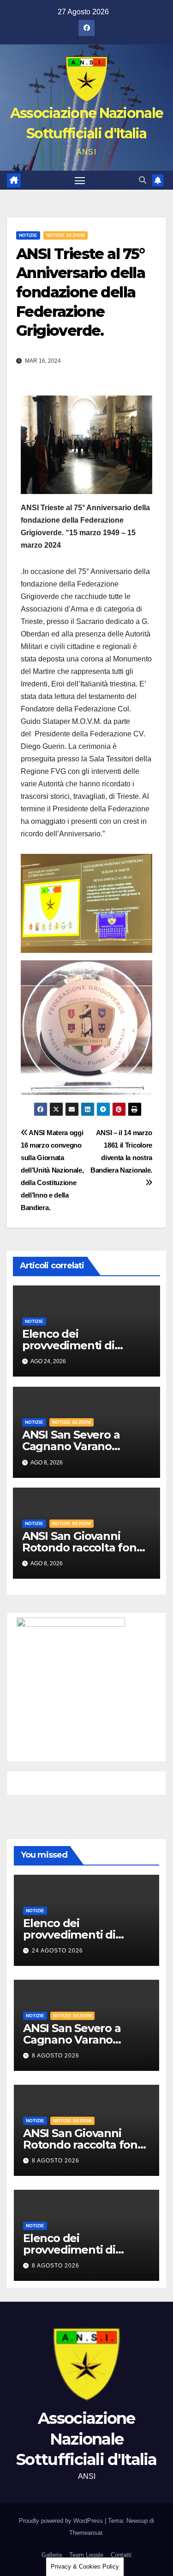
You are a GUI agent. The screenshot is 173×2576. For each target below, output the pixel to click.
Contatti (121, 2555)
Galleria (52, 2555)
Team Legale (86, 2555)
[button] (143, 180)
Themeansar (86, 2533)
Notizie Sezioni (66, 235)
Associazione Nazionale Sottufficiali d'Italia (86, 2439)
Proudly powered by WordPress (62, 2521)
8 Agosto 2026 (56, 2056)
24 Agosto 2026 (57, 1951)
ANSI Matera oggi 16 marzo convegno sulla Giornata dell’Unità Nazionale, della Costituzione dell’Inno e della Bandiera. (52, 1170)
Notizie (28, 235)
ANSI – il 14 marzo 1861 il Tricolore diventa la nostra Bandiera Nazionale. (121, 1151)
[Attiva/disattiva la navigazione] (80, 180)
